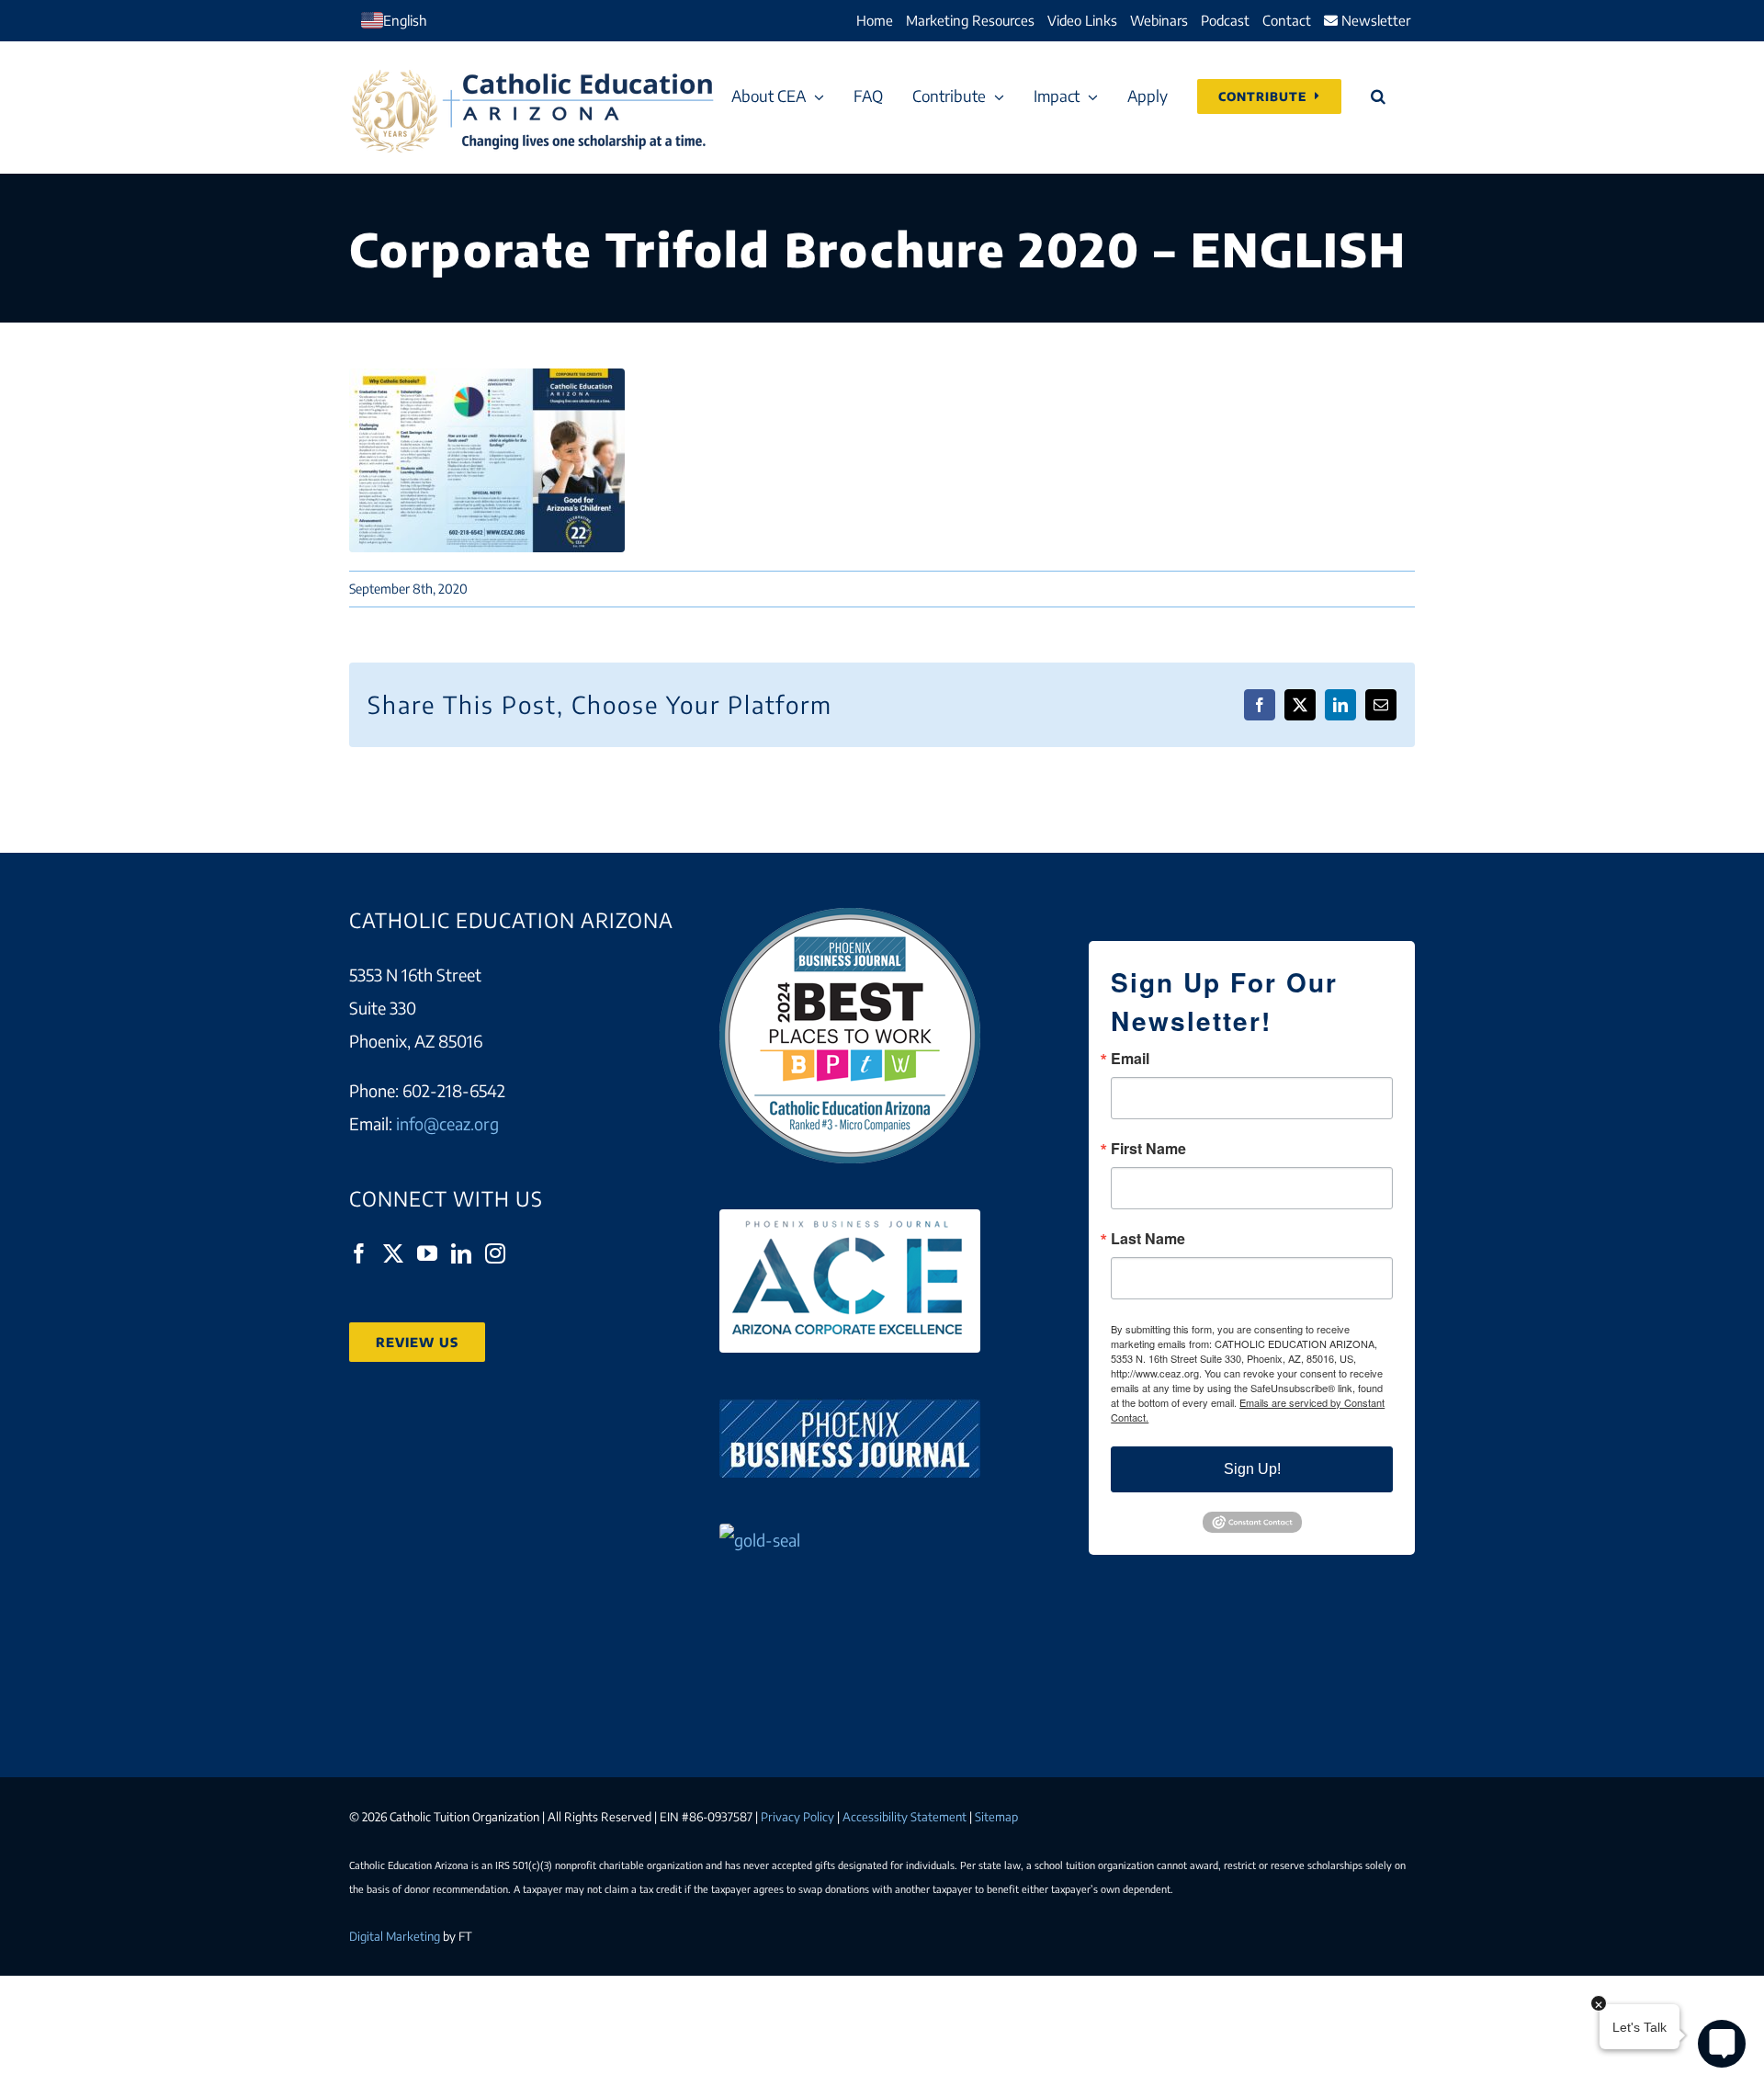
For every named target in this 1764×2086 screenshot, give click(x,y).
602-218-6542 (454, 1090)
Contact (1287, 20)
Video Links (1082, 20)
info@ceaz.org (447, 1123)
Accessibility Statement (905, 1817)
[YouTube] (427, 1253)
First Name (1148, 1149)
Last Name (1148, 1239)
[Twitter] (393, 1253)
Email (1130, 1059)
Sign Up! (1252, 1469)
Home (875, 20)
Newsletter (1374, 20)
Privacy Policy (797, 1817)
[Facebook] (359, 1253)
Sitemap (996, 1817)
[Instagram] (495, 1253)
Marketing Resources (970, 20)
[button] (1378, 96)
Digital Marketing (395, 1936)
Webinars (1159, 20)
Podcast (1225, 20)
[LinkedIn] (461, 1253)
